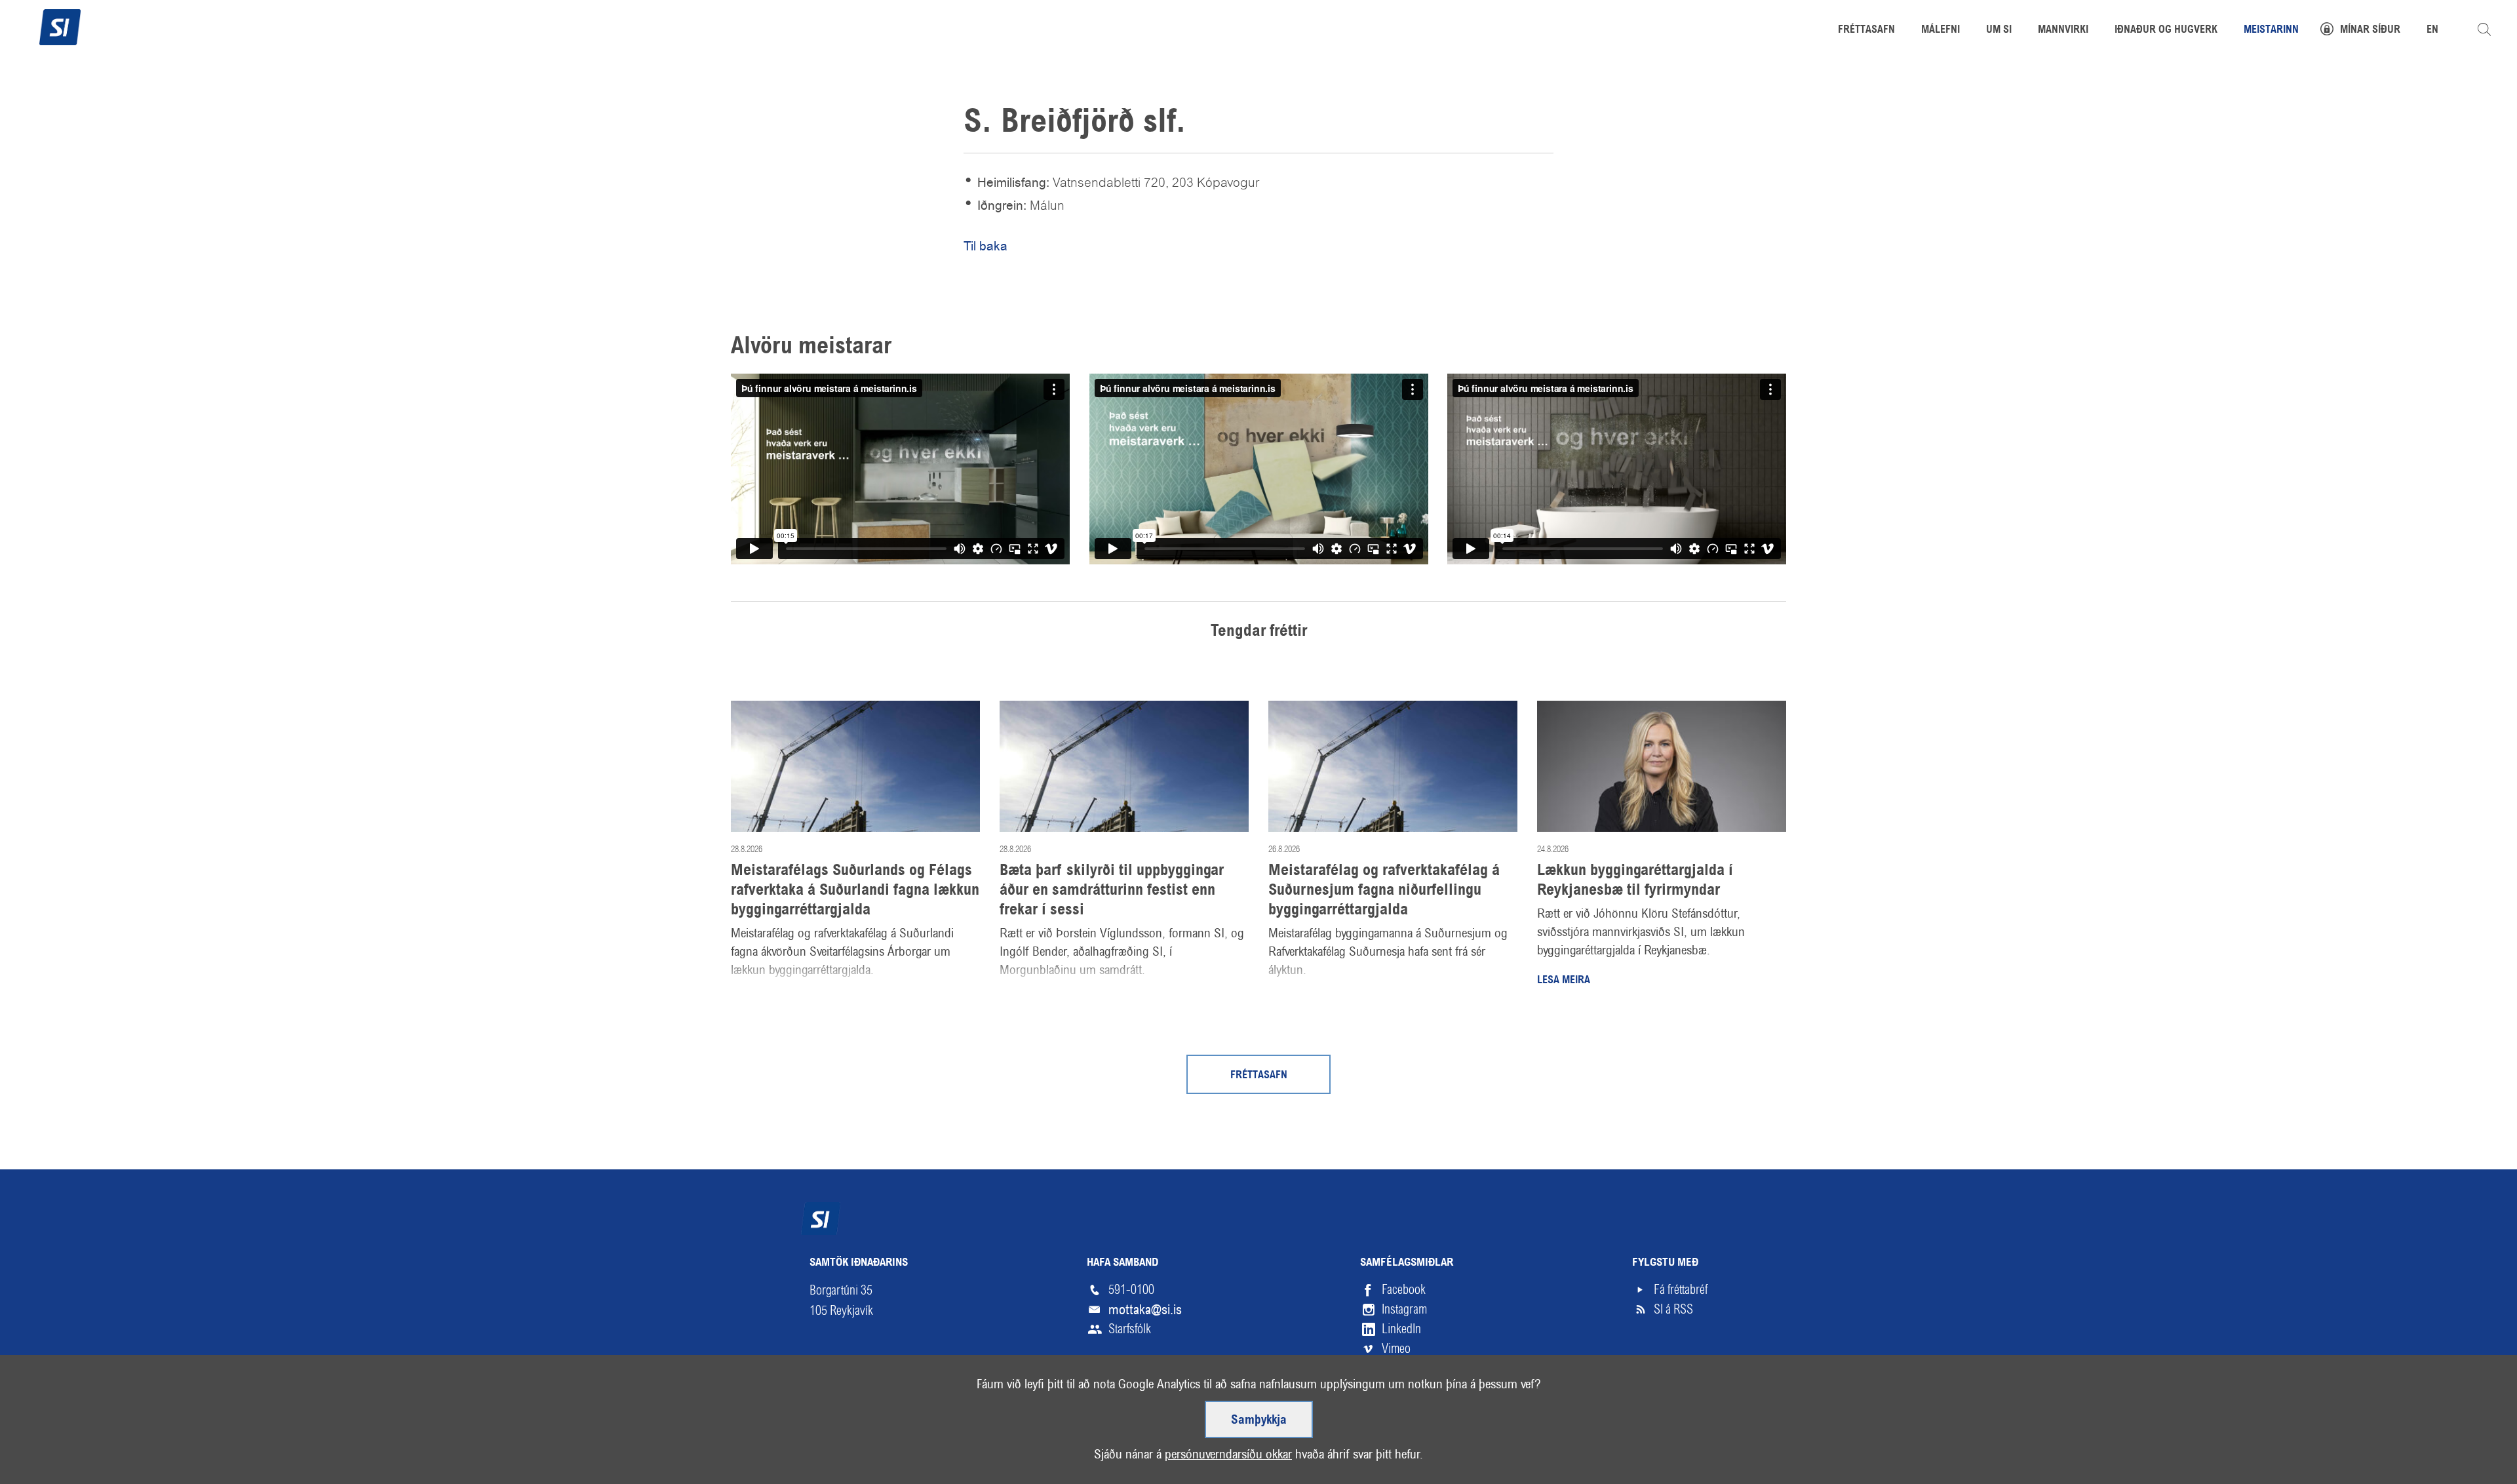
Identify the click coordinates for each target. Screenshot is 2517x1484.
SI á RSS (1673, 1309)
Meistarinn (2271, 30)
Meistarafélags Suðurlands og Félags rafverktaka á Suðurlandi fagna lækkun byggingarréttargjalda (855, 891)
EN (2432, 30)
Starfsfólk (1130, 1329)
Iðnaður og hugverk (2166, 30)
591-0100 (1131, 1290)
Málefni (1941, 30)
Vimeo (1396, 1349)
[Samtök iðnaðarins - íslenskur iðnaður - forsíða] (60, 26)
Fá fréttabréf (1681, 1290)
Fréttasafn (1259, 1076)
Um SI (1999, 30)
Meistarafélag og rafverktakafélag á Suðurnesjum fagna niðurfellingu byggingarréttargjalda (1384, 891)
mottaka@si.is (1145, 1310)
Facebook (1404, 1290)
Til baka (985, 246)
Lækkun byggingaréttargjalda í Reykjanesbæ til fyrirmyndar (1635, 881)
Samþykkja (1259, 1420)
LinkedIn (1401, 1329)
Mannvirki (2063, 30)
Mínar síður (2370, 30)
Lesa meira (1564, 981)
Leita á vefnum (2484, 29)
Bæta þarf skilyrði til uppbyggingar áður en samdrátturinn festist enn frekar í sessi (1112, 891)
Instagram (1404, 1309)
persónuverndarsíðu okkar (1228, 1454)
